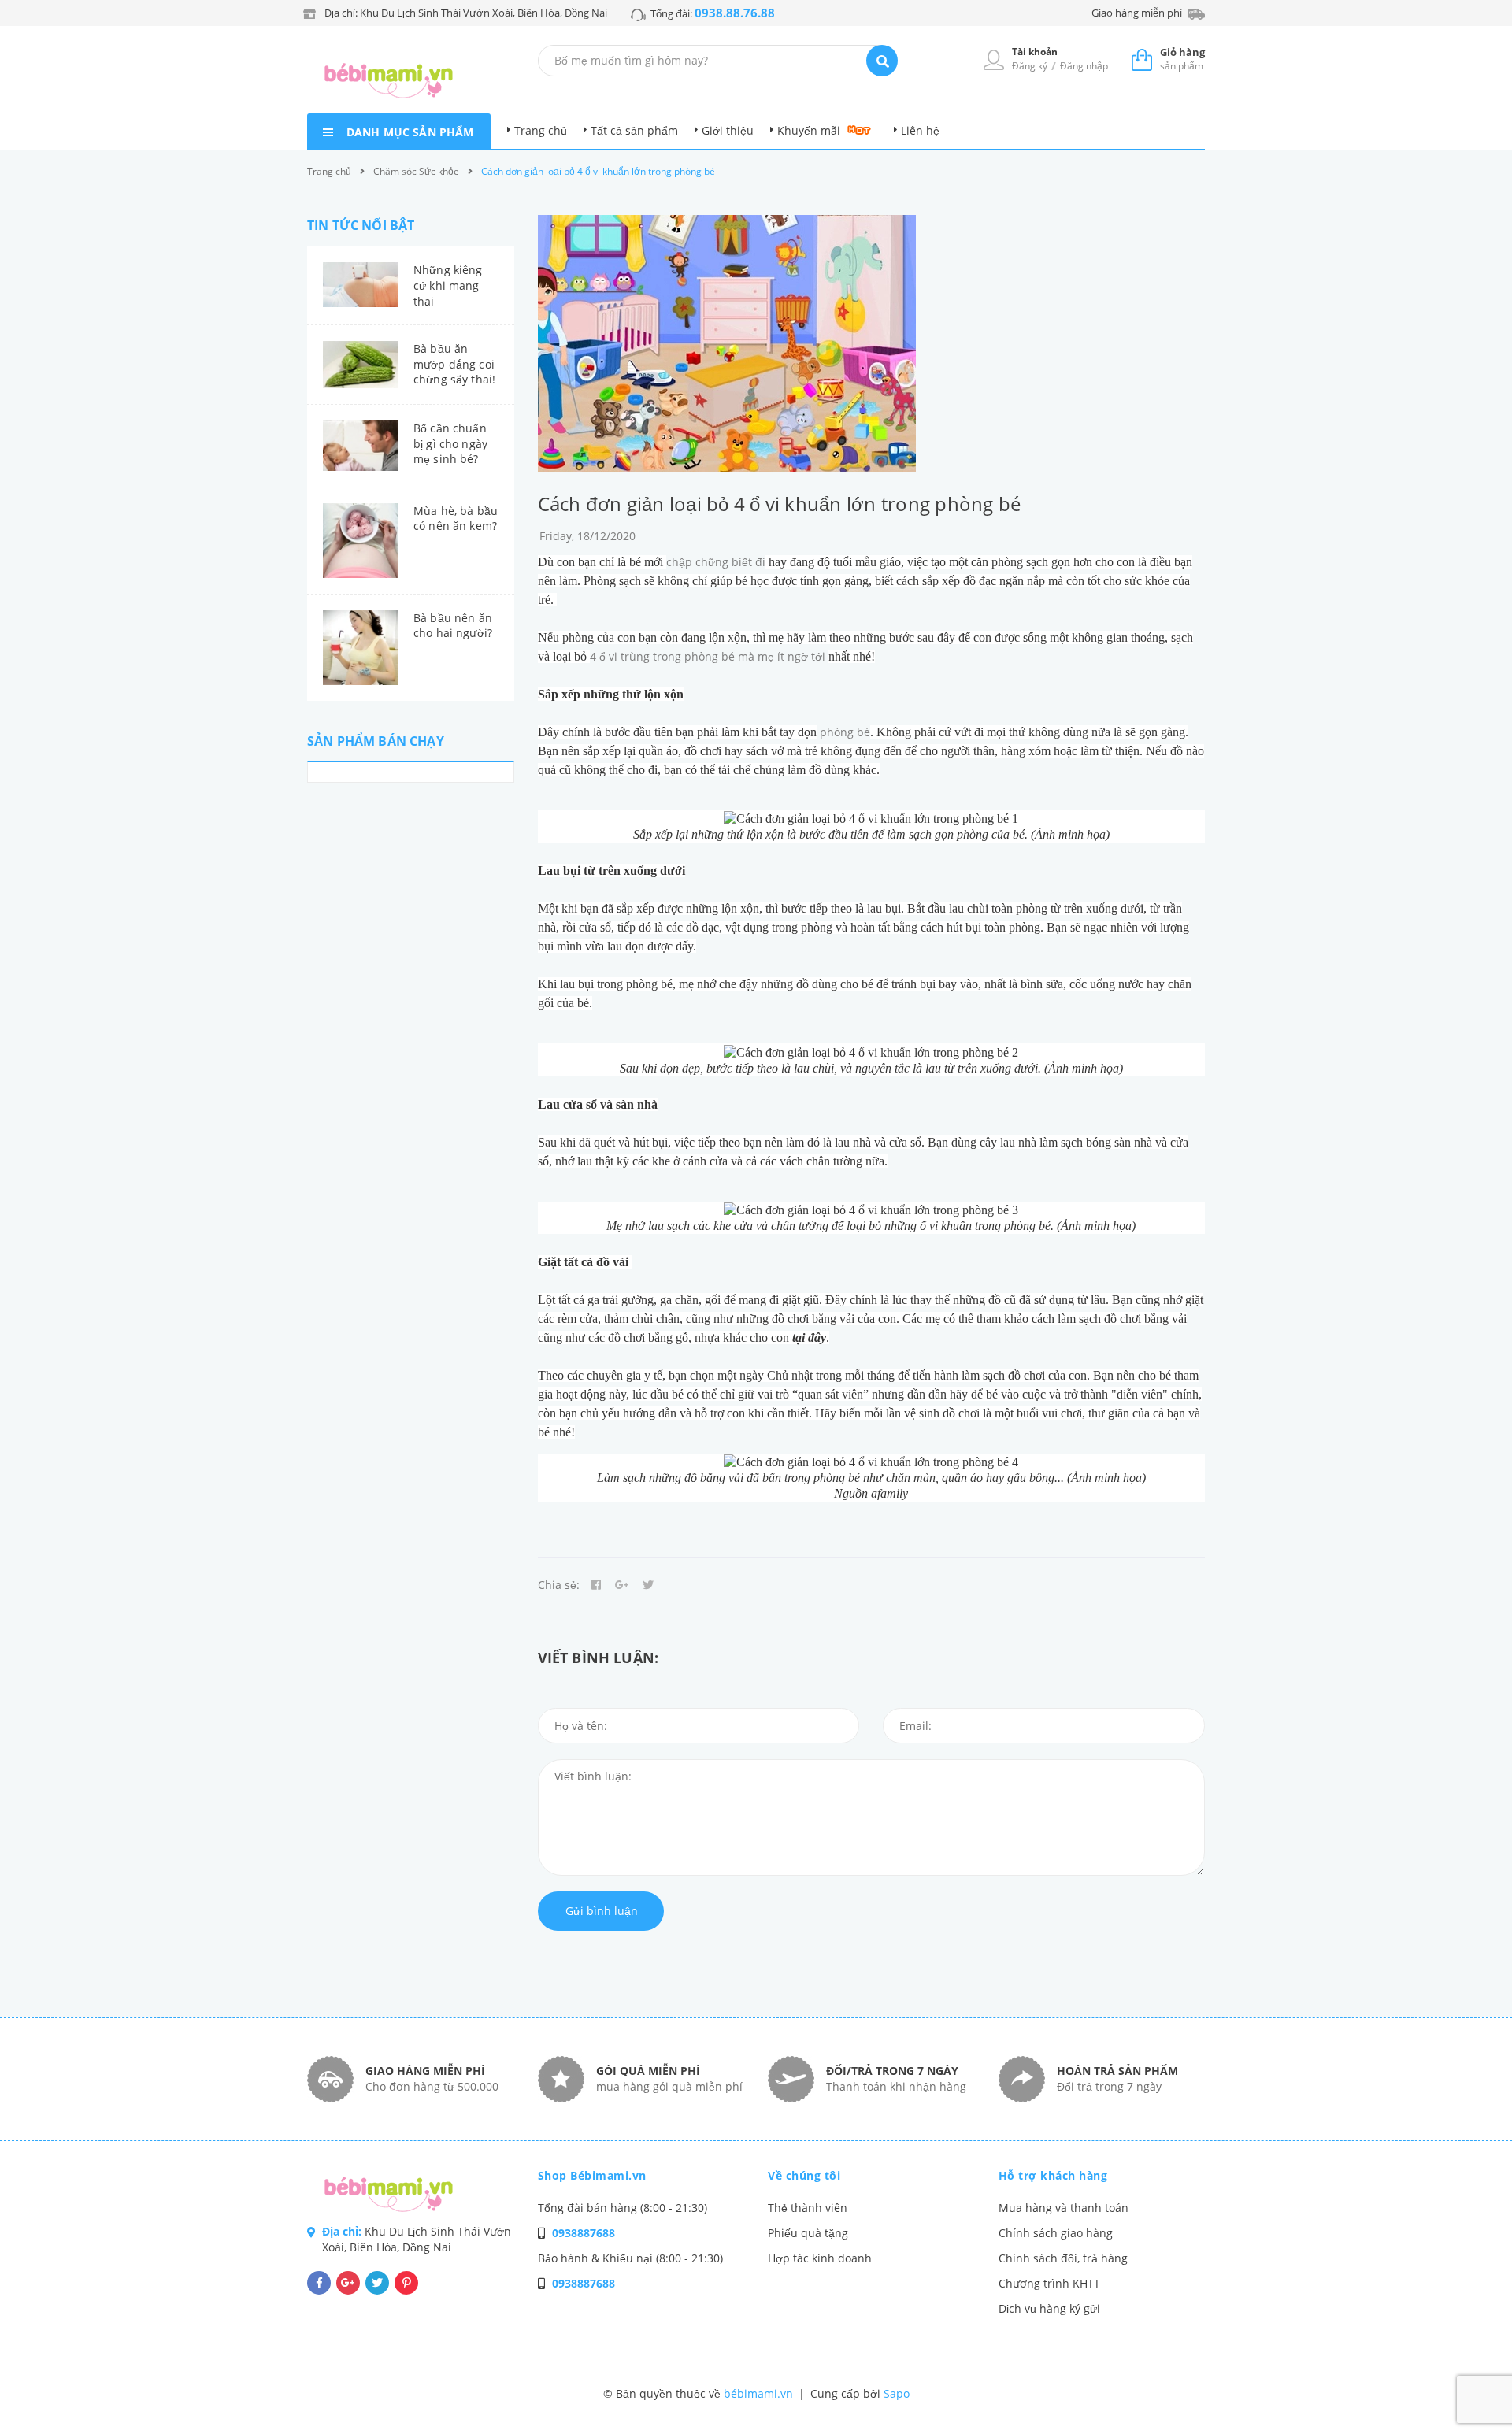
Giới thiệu (728, 130)
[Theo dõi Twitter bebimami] (377, 2283)
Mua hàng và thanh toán (1064, 2208)
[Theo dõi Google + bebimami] (348, 2283)
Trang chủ (541, 130)
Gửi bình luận (602, 1911)
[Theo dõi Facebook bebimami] (319, 2283)
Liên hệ (920, 130)
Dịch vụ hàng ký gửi (1049, 2308)
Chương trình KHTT (1049, 2283)
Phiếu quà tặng (808, 2233)
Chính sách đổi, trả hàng (1063, 2258)
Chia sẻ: (559, 1585)
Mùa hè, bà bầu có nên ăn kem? (456, 519)
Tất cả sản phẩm (634, 130)
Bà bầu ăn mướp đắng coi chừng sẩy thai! (454, 364)
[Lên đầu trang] (1262, 2395)
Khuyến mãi (809, 130)
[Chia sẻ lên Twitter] (648, 1585)
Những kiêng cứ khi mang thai (448, 285)
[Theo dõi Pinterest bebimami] (406, 2283)
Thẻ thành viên (808, 2208)
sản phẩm (1182, 59)
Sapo (897, 2393)
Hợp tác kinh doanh (820, 2258)
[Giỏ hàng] (1142, 59)
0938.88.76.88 (735, 13)
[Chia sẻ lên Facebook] (596, 1585)
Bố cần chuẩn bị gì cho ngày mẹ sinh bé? (450, 443)
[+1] (622, 1585)
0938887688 (584, 2233)
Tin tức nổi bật (361, 225)
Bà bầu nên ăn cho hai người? (453, 626)
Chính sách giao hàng (1056, 2233)
